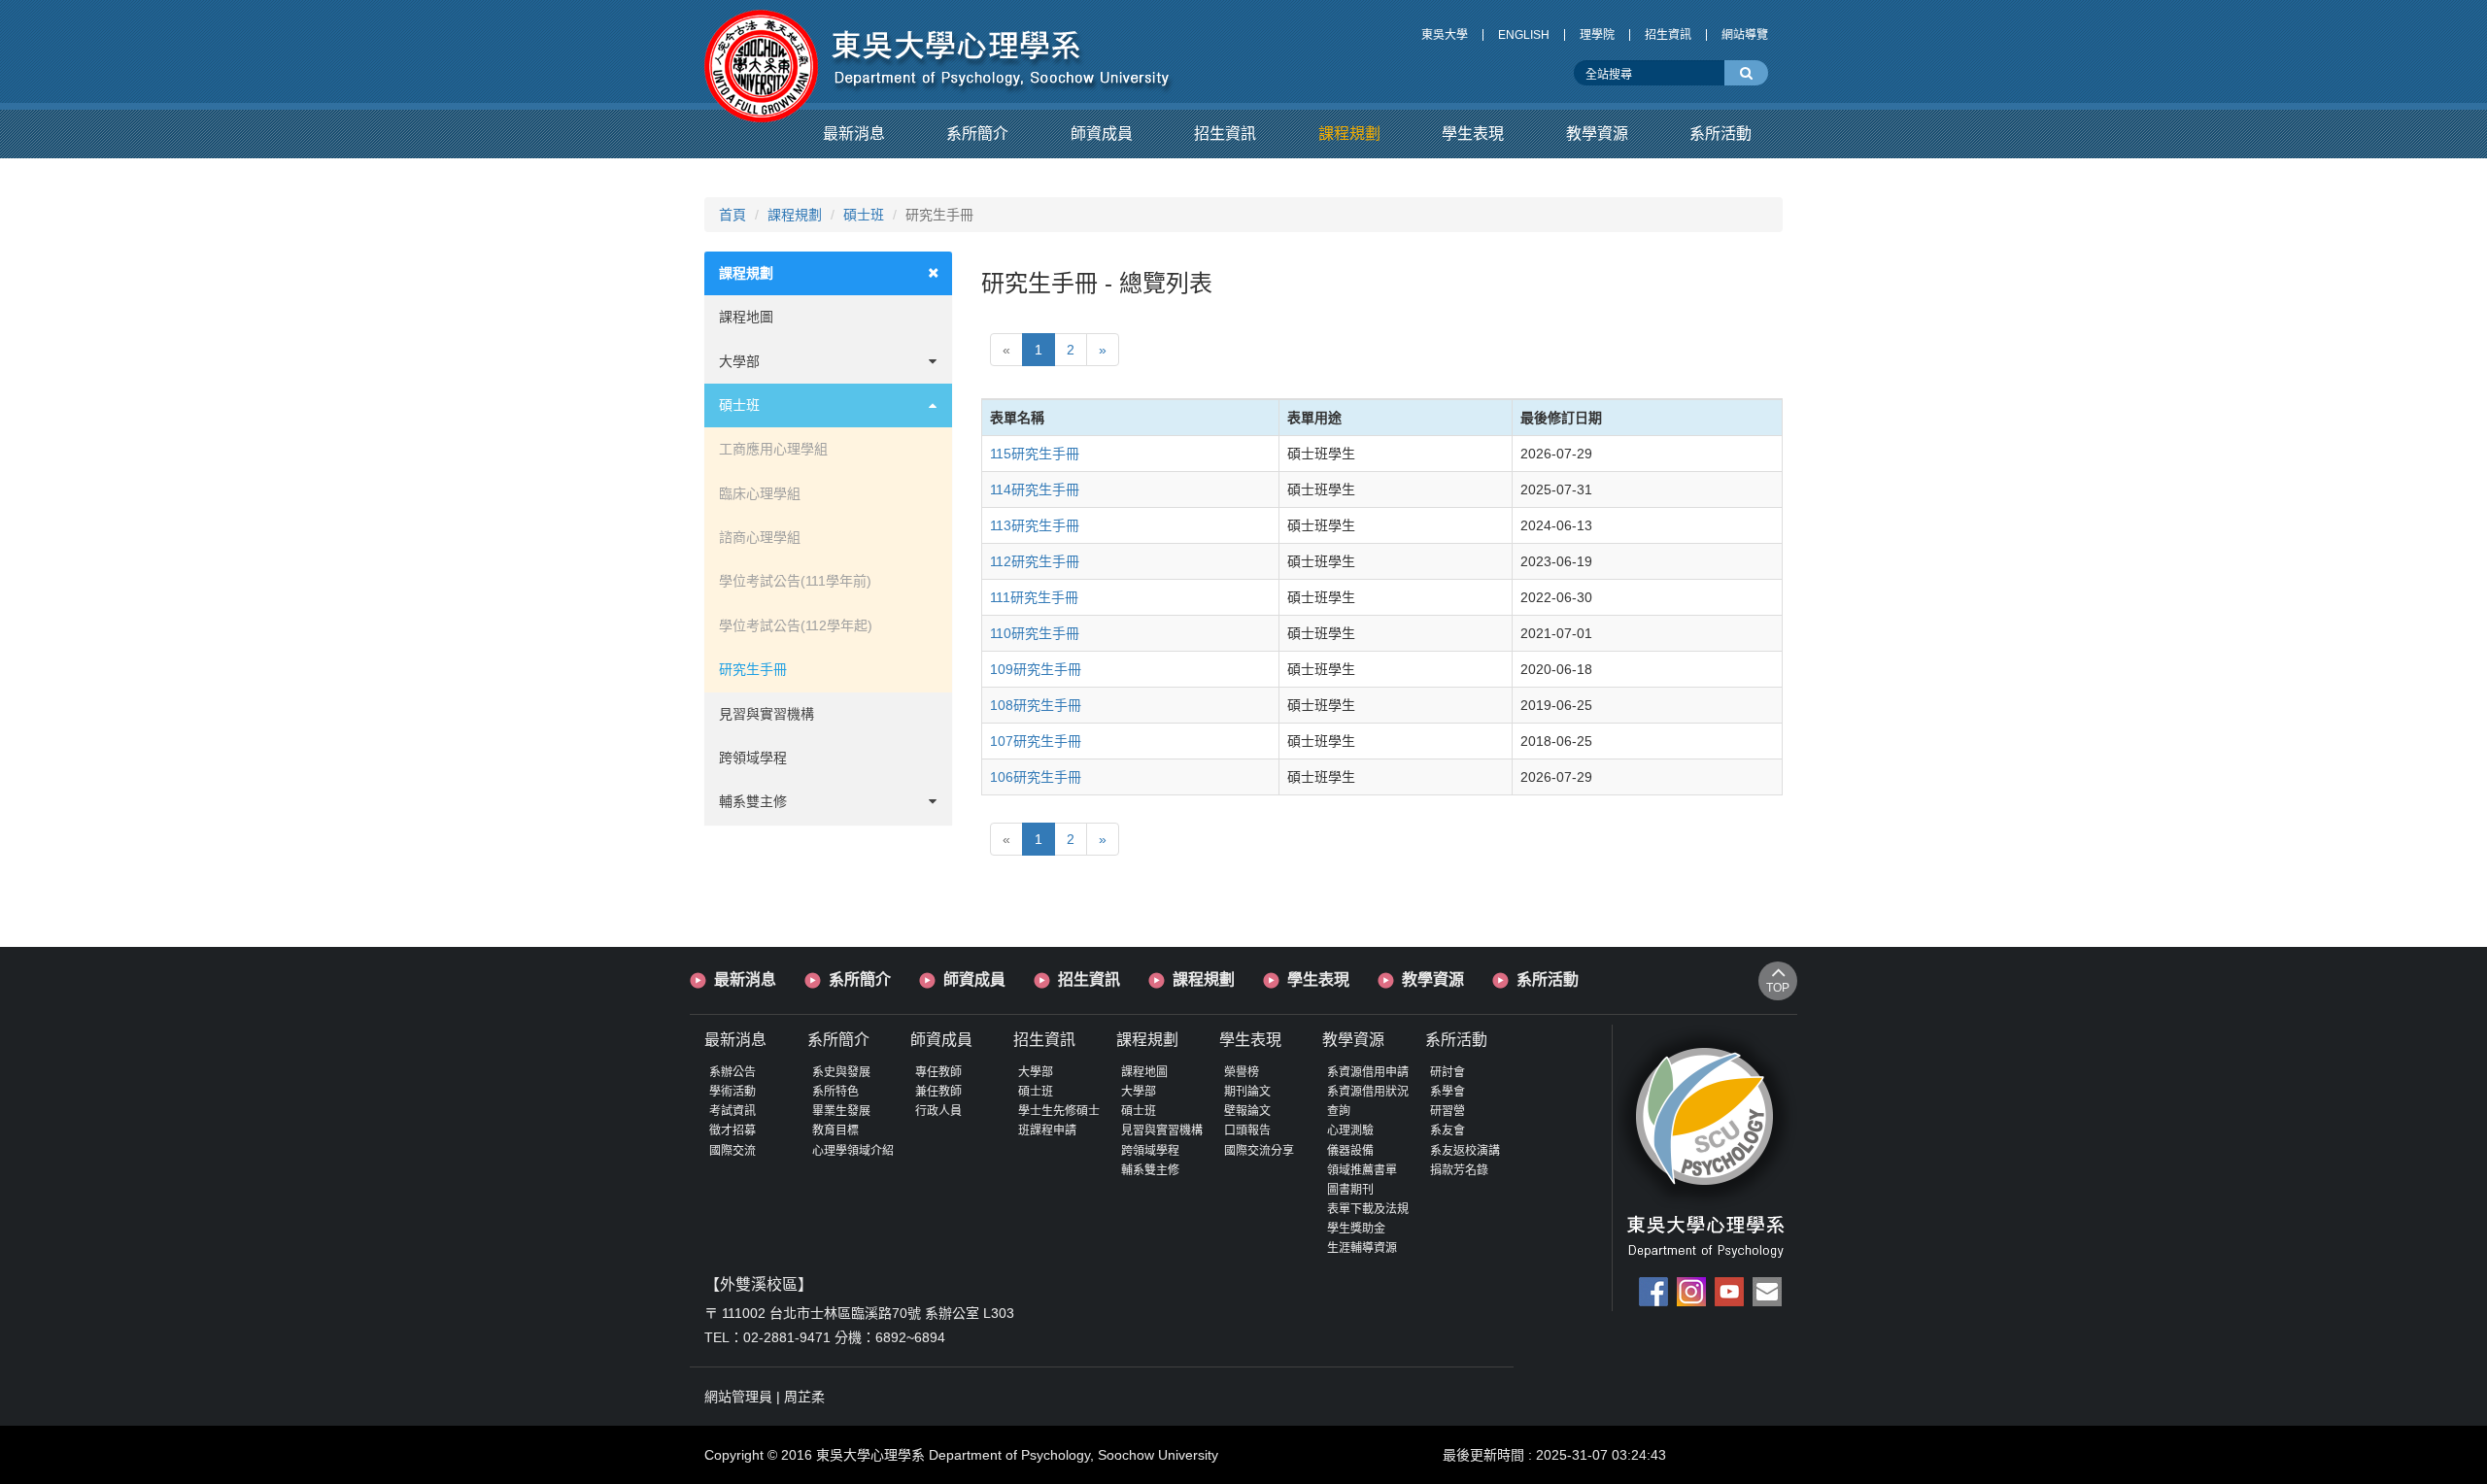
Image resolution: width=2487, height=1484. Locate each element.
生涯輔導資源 (1362, 1248)
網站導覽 (1745, 35)
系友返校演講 (1465, 1151)
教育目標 (835, 1130)
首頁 (732, 215)
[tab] (828, 273)
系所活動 (1548, 979)
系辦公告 (732, 1072)
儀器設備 (1350, 1151)
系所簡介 (860, 979)
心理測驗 (1350, 1130)
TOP (1778, 988)
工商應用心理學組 (773, 449)
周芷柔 (804, 1397)
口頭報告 (1247, 1130)
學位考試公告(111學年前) (795, 581)
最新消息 (745, 979)
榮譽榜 (1242, 1072)
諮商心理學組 (760, 537)
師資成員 (974, 979)
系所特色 (835, 1092)
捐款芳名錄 (1459, 1170)
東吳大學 (1445, 35)
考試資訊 (732, 1111)
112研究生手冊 (1035, 561)
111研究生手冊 (1034, 597)
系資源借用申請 (1368, 1072)
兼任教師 (938, 1092)
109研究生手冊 (1036, 669)
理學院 (1597, 35)
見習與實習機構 (767, 714)
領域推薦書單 (1362, 1170)
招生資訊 (1668, 35)
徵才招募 (732, 1130)
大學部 (739, 361)
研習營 (1448, 1111)
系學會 (1448, 1092)
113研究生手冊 (1035, 525)
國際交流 (732, 1151)
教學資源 (1433, 979)
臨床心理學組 (760, 493)
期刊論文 (1247, 1092)
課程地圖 (746, 317)
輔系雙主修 (753, 801)
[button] (854, 134)
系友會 (1448, 1130)
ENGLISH (1524, 35)
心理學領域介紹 (853, 1151)
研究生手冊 (753, 669)
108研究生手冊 (1036, 705)
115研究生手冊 (1035, 454)
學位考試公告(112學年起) (796, 625)
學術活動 (732, 1092)
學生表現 (1318, 979)
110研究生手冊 (1035, 633)
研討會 (1448, 1072)
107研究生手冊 (1036, 741)
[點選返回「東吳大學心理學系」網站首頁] (939, 51)
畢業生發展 (841, 1111)
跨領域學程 (753, 758)
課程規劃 (795, 215)
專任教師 (938, 1072)
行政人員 (938, 1111)
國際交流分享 (1259, 1151)
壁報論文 (1247, 1111)
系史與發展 (841, 1072)
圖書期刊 (1350, 1190)
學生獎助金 (1356, 1229)
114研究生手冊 (1035, 489)
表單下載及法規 (1368, 1209)
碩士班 (864, 215)
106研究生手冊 (1036, 777)
